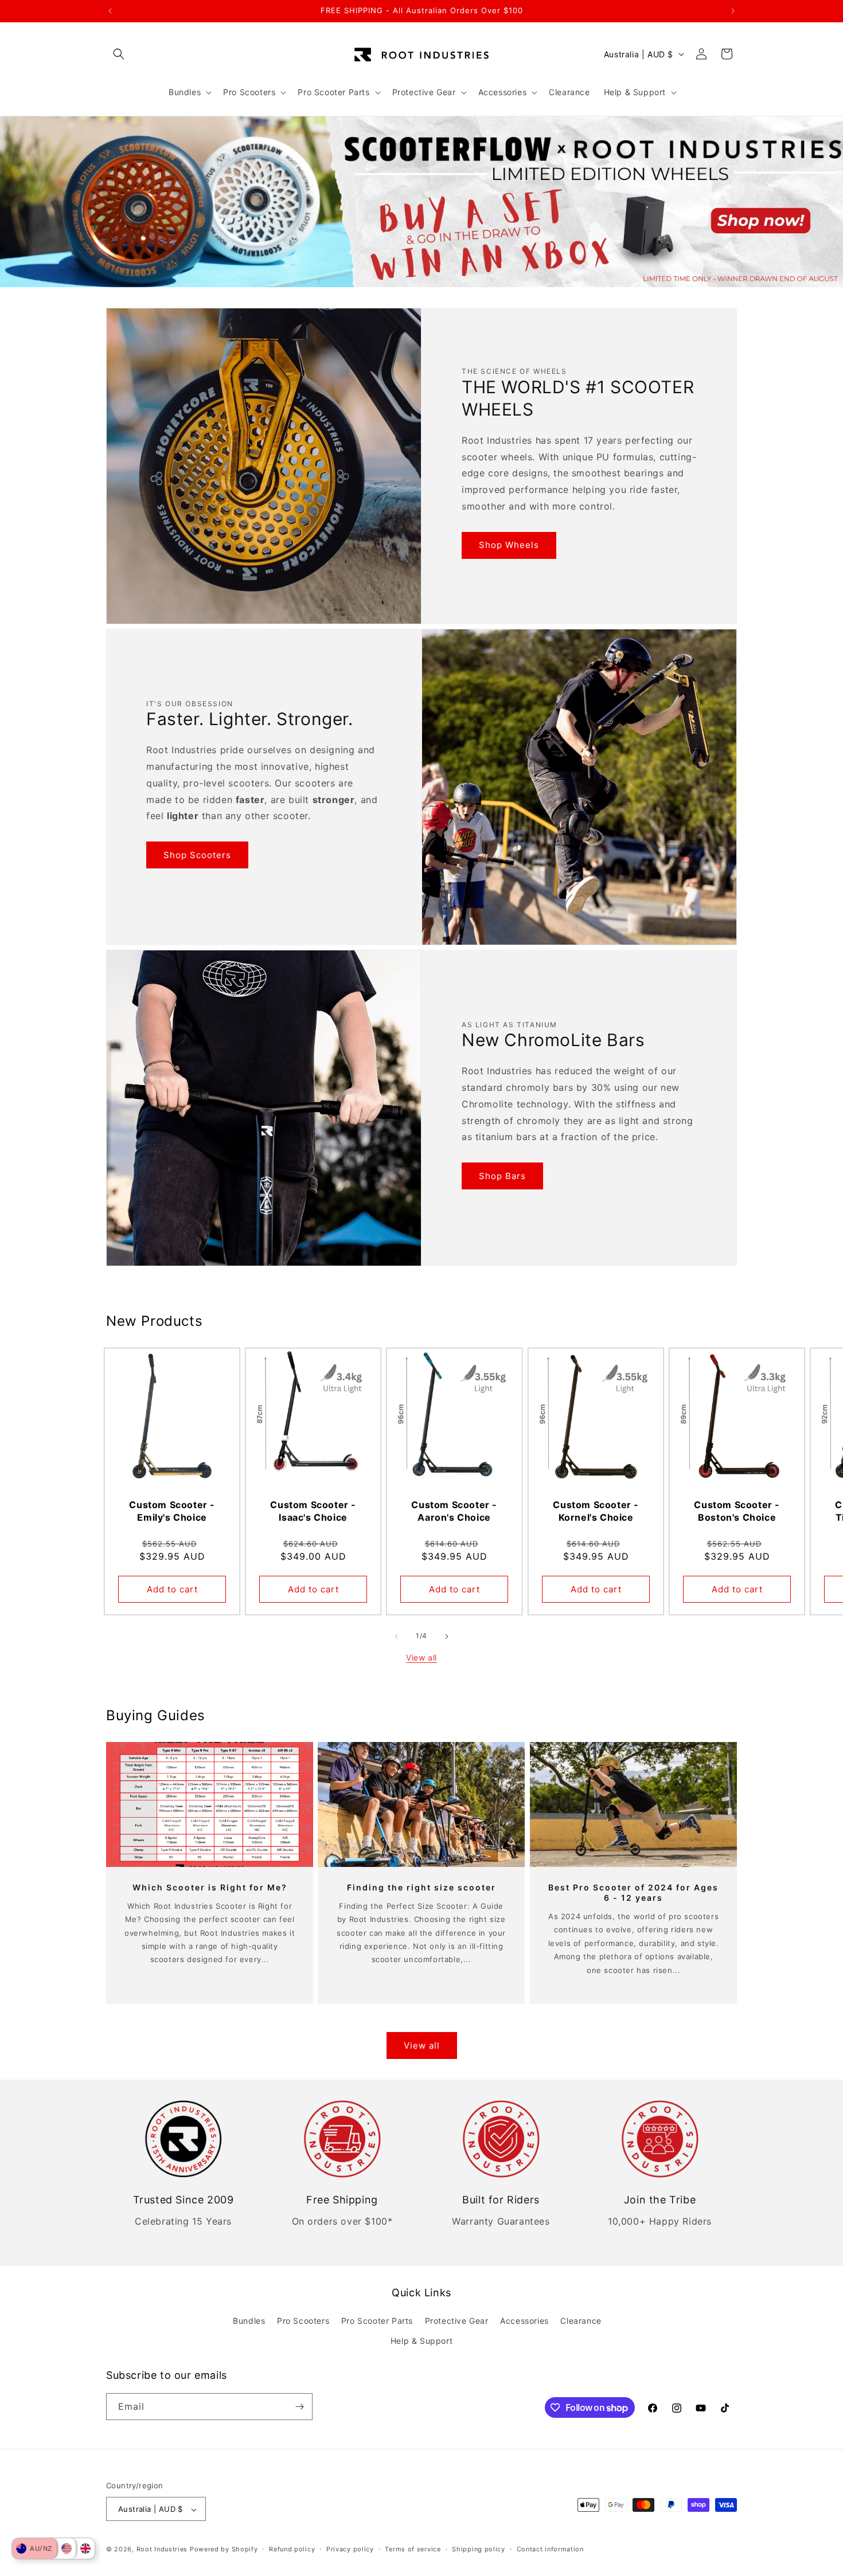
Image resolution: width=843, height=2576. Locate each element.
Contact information (550, 2549)
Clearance (581, 2321)
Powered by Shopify (224, 2550)
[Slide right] (447, 1637)
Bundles (249, 2321)
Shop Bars (502, 1176)
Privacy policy (350, 2549)
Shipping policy (479, 2549)
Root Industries (162, 2550)
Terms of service (413, 2549)
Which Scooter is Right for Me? (210, 1887)
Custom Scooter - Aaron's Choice (455, 1511)
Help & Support (421, 2341)
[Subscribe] (299, 2407)
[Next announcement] (733, 11)
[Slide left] (396, 1637)
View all (421, 1657)
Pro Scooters (303, 2321)
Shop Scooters (197, 855)
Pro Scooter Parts (377, 2321)
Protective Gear (457, 2321)
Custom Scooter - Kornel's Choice (596, 1511)
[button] (119, 54)
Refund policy (292, 2549)
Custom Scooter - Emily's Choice (172, 1511)
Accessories (524, 2321)
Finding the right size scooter (421, 1887)
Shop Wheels (509, 545)
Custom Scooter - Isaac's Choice (314, 1511)
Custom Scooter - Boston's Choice (737, 1511)
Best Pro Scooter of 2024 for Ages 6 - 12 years (633, 1892)
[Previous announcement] (110, 11)
